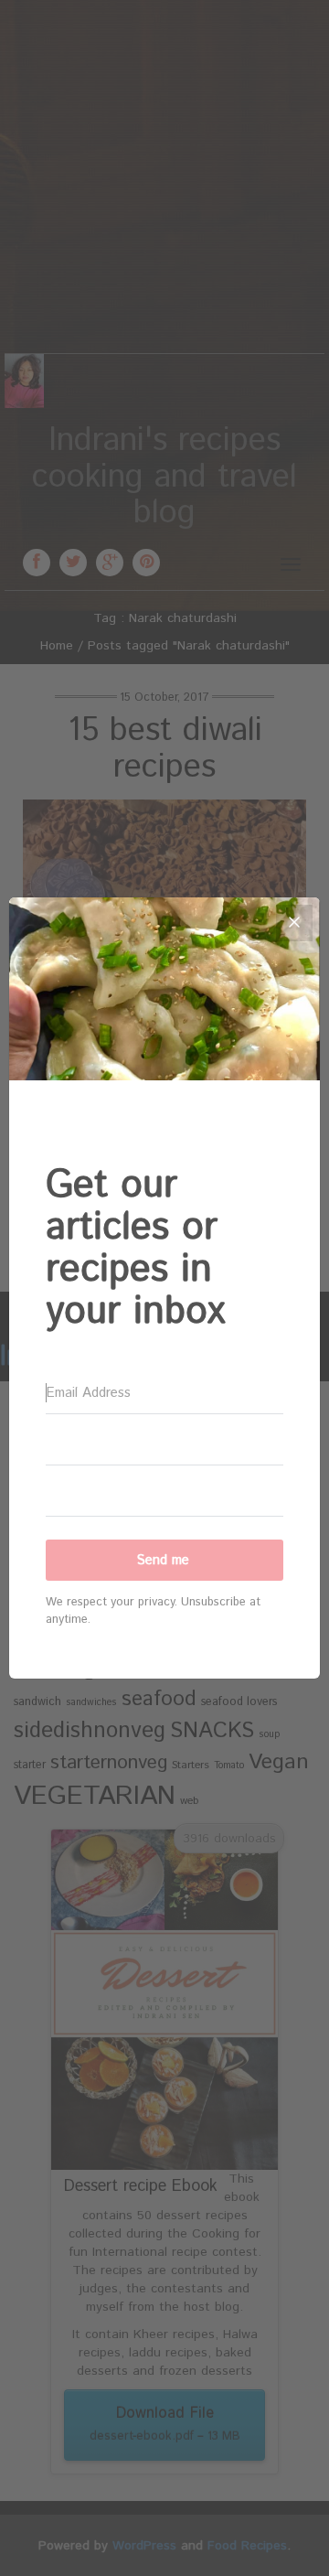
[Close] (294, 923)
